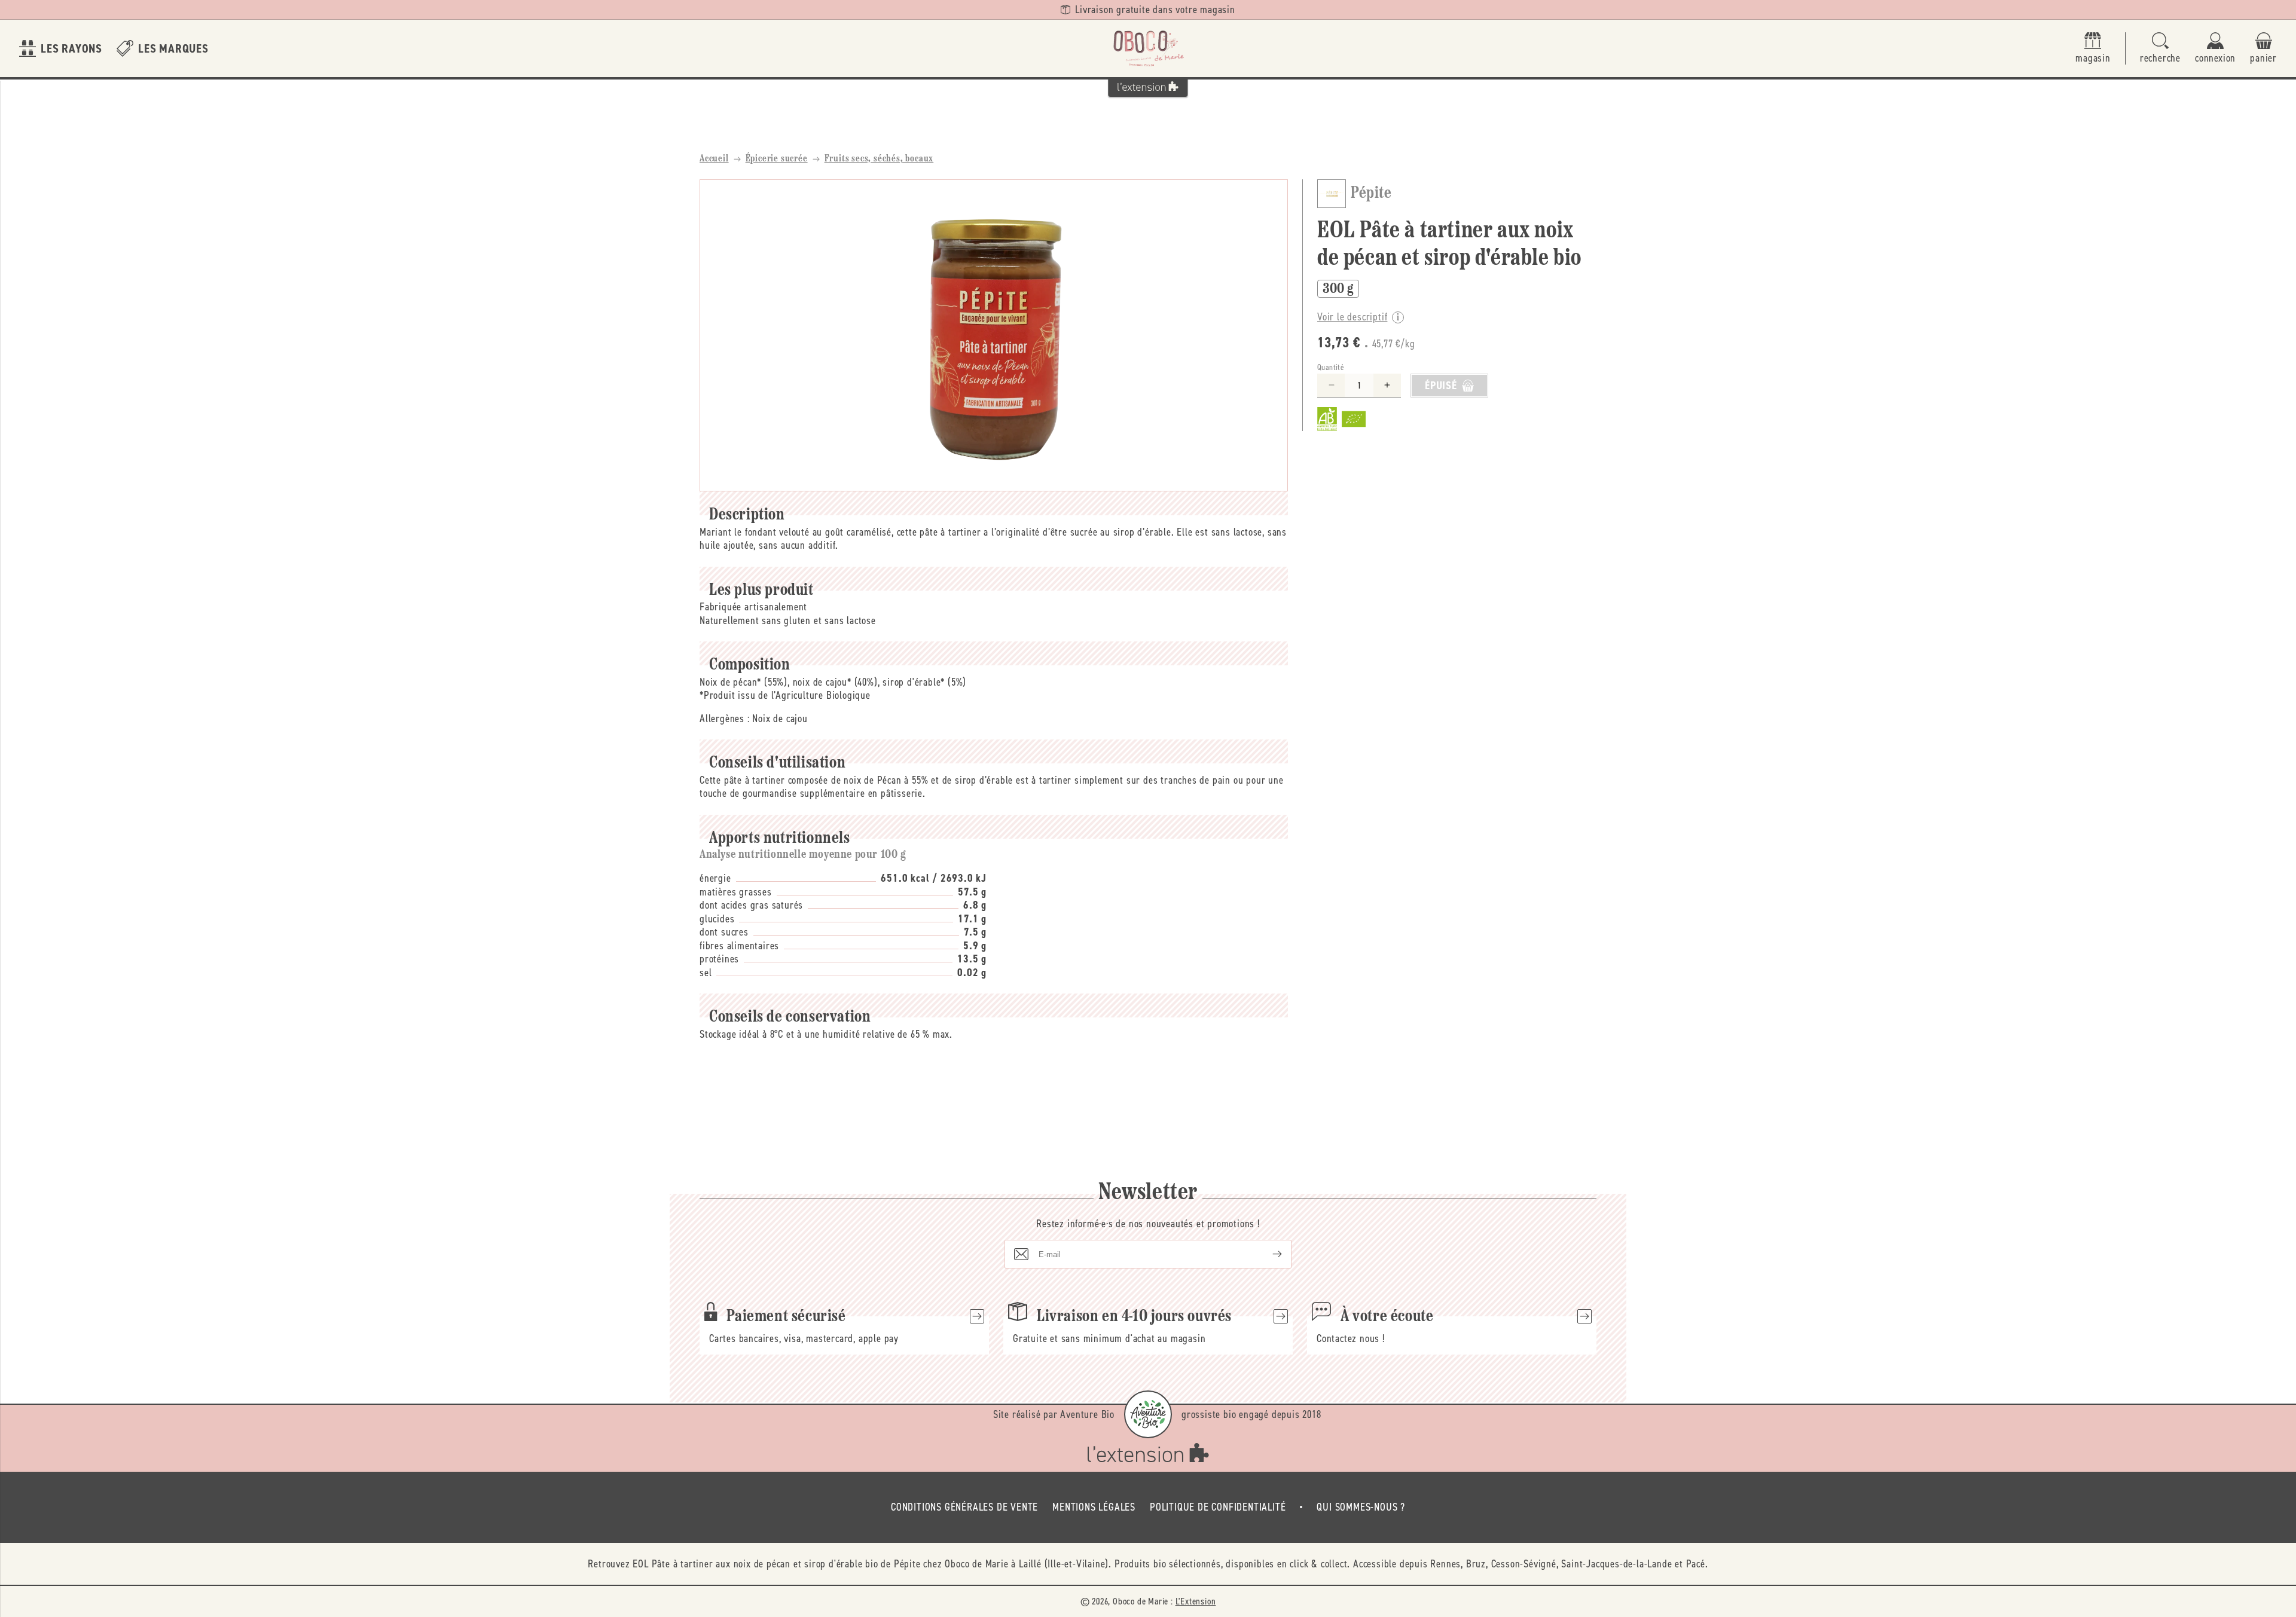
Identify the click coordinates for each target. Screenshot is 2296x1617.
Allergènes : (725, 719)
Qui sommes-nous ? (1361, 1507)
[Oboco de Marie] (1148, 48)
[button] (2160, 49)
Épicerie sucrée (777, 159)
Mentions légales (1094, 1507)
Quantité (1331, 367)
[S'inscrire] (1268, 1254)
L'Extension (1196, 1601)
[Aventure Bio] (1148, 1414)
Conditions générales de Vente (964, 1507)
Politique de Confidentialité (1218, 1507)
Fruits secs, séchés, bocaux (879, 159)
